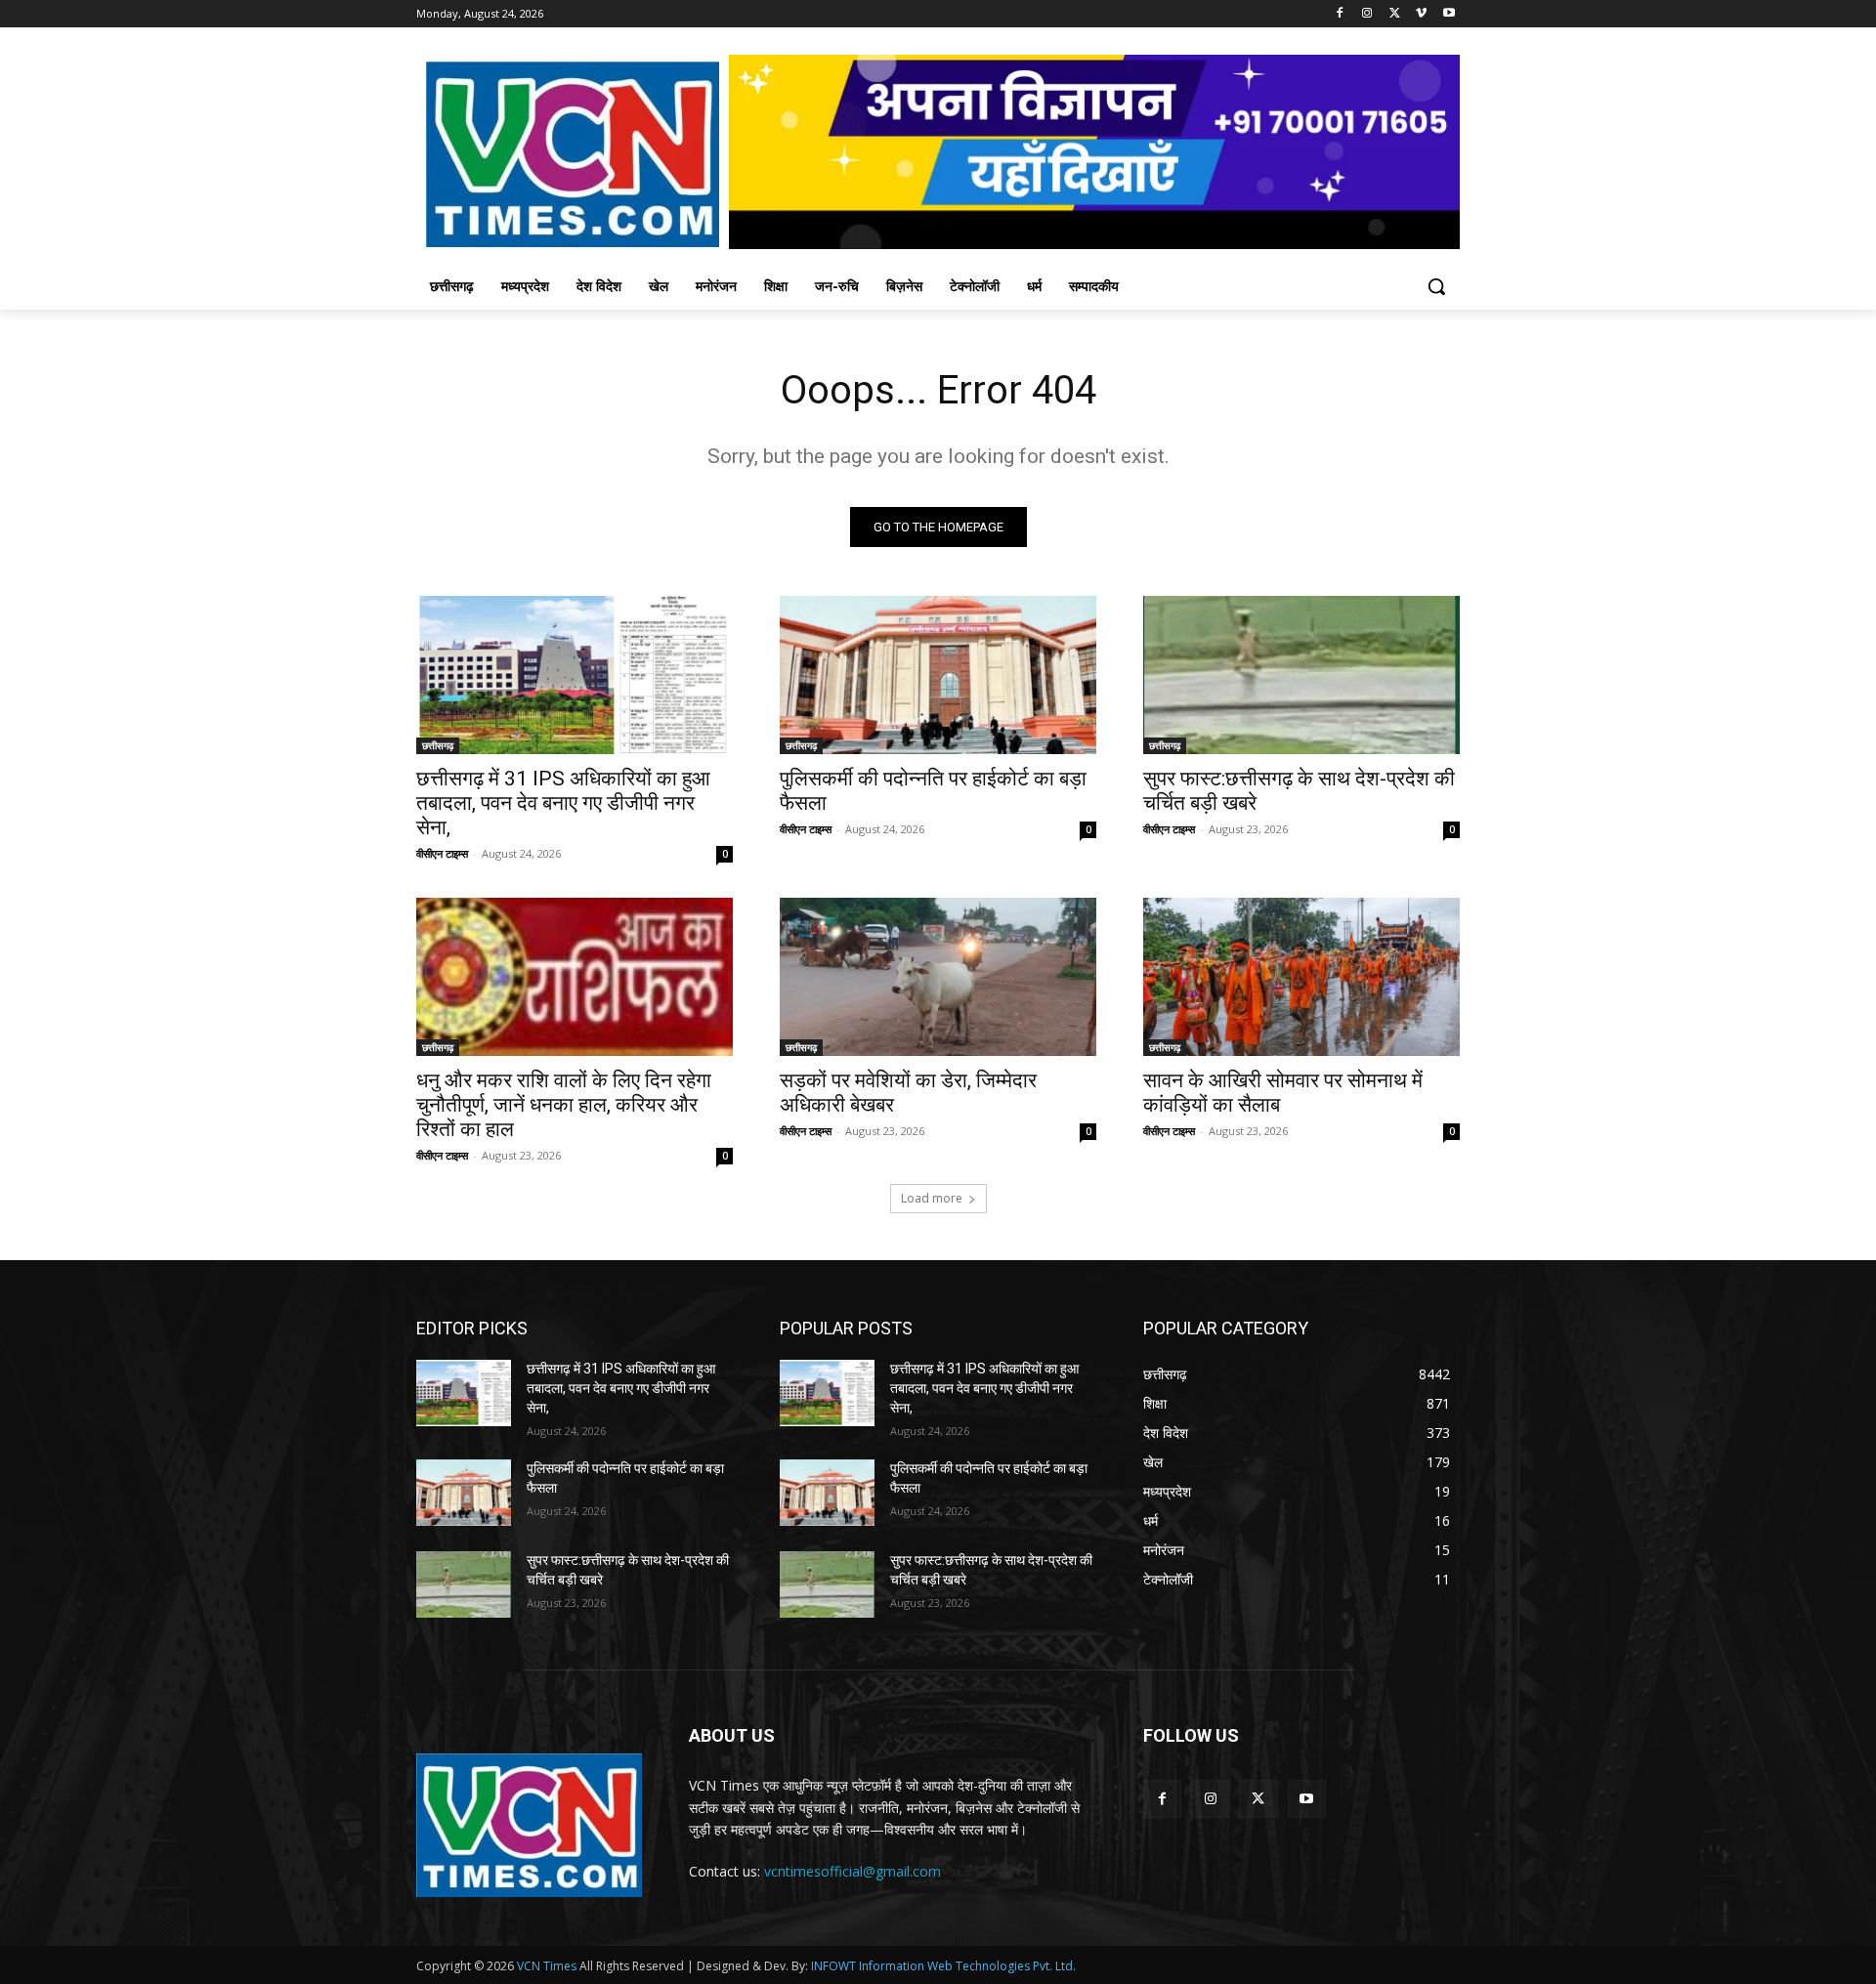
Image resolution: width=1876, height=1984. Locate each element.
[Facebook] (1340, 14)
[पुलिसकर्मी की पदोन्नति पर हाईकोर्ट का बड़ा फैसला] (938, 675)
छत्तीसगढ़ (438, 745)
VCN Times (547, 1966)
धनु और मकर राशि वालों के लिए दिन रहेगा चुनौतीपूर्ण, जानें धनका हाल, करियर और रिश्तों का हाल (564, 1105)
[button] (1436, 286)
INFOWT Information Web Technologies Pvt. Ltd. (943, 1966)
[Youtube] (1449, 14)
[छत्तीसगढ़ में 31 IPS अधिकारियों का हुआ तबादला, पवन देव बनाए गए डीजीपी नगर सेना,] (575, 675)
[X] (1395, 14)
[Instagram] (1367, 14)
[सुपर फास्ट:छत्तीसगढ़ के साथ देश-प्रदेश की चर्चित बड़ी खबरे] (1301, 675)
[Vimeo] (1421, 14)
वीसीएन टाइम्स (442, 853)
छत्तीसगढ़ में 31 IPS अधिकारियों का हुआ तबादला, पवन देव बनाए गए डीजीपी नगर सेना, (563, 803)
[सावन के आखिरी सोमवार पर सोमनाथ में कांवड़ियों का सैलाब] (1301, 977)
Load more (932, 1198)
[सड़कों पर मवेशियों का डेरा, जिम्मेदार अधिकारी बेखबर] (938, 977)
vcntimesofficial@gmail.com (853, 1871)
